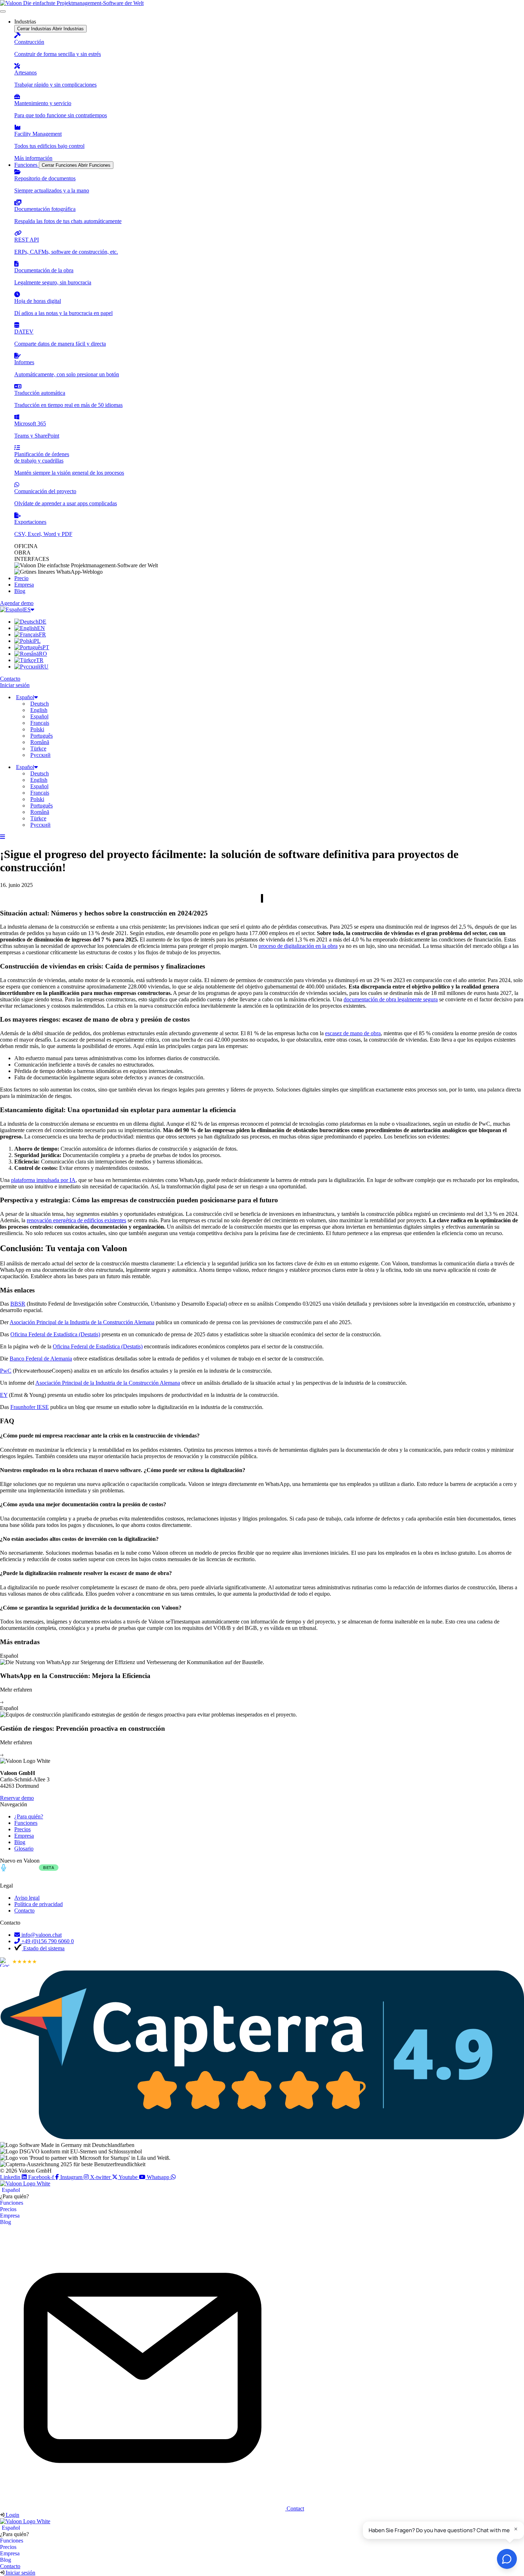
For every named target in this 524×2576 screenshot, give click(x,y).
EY (4, 1395)
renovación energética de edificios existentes (76, 1220)
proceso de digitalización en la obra (298, 946)
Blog (6, 2222)
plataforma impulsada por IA (43, 1180)
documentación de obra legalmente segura (391, 999)
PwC (6, 1371)
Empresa (10, 2216)
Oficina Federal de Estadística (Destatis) (55, 1334)
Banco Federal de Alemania (41, 1359)
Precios (8, 2209)
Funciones (12, 2203)
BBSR (18, 1304)
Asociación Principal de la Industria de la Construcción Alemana (82, 1322)
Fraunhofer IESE (30, 1407)
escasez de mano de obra (353, 1033)
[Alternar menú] (3, 11)
